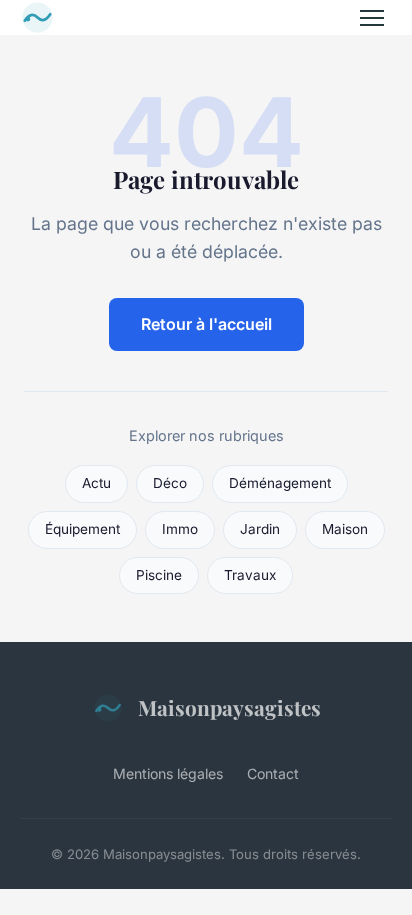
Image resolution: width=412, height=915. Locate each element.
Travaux (250, 575)
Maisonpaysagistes (229, 707)
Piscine (159, 575)
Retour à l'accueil (206, 324)
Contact (273, 773)
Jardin (260, 529)
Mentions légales (168, 773)
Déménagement (280, 483)
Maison (345, 529)
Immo (180, 529)
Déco (170, 483)
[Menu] (372, 18)
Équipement (82, 529)
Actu (96, 483)
